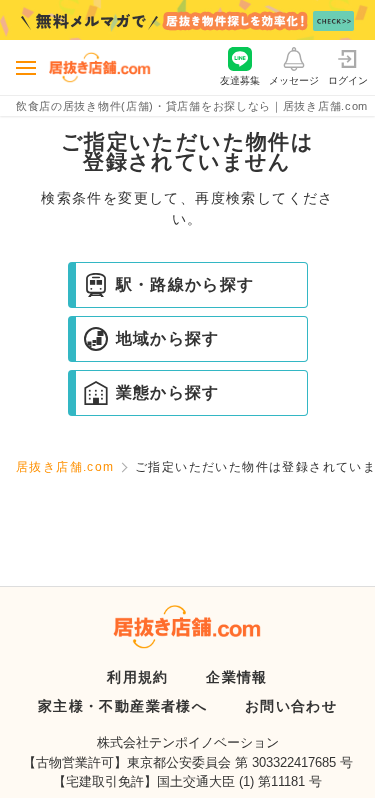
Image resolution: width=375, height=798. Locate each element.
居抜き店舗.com (65, 467)
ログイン (348, 80)
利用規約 (138, 677)
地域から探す (168, 338)
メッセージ (294, 80)
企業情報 (237, 677)
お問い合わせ (291, 706)
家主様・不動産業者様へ (122, 706)
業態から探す (168, 392)
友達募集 (240, 80)
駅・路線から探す (185, 284)
